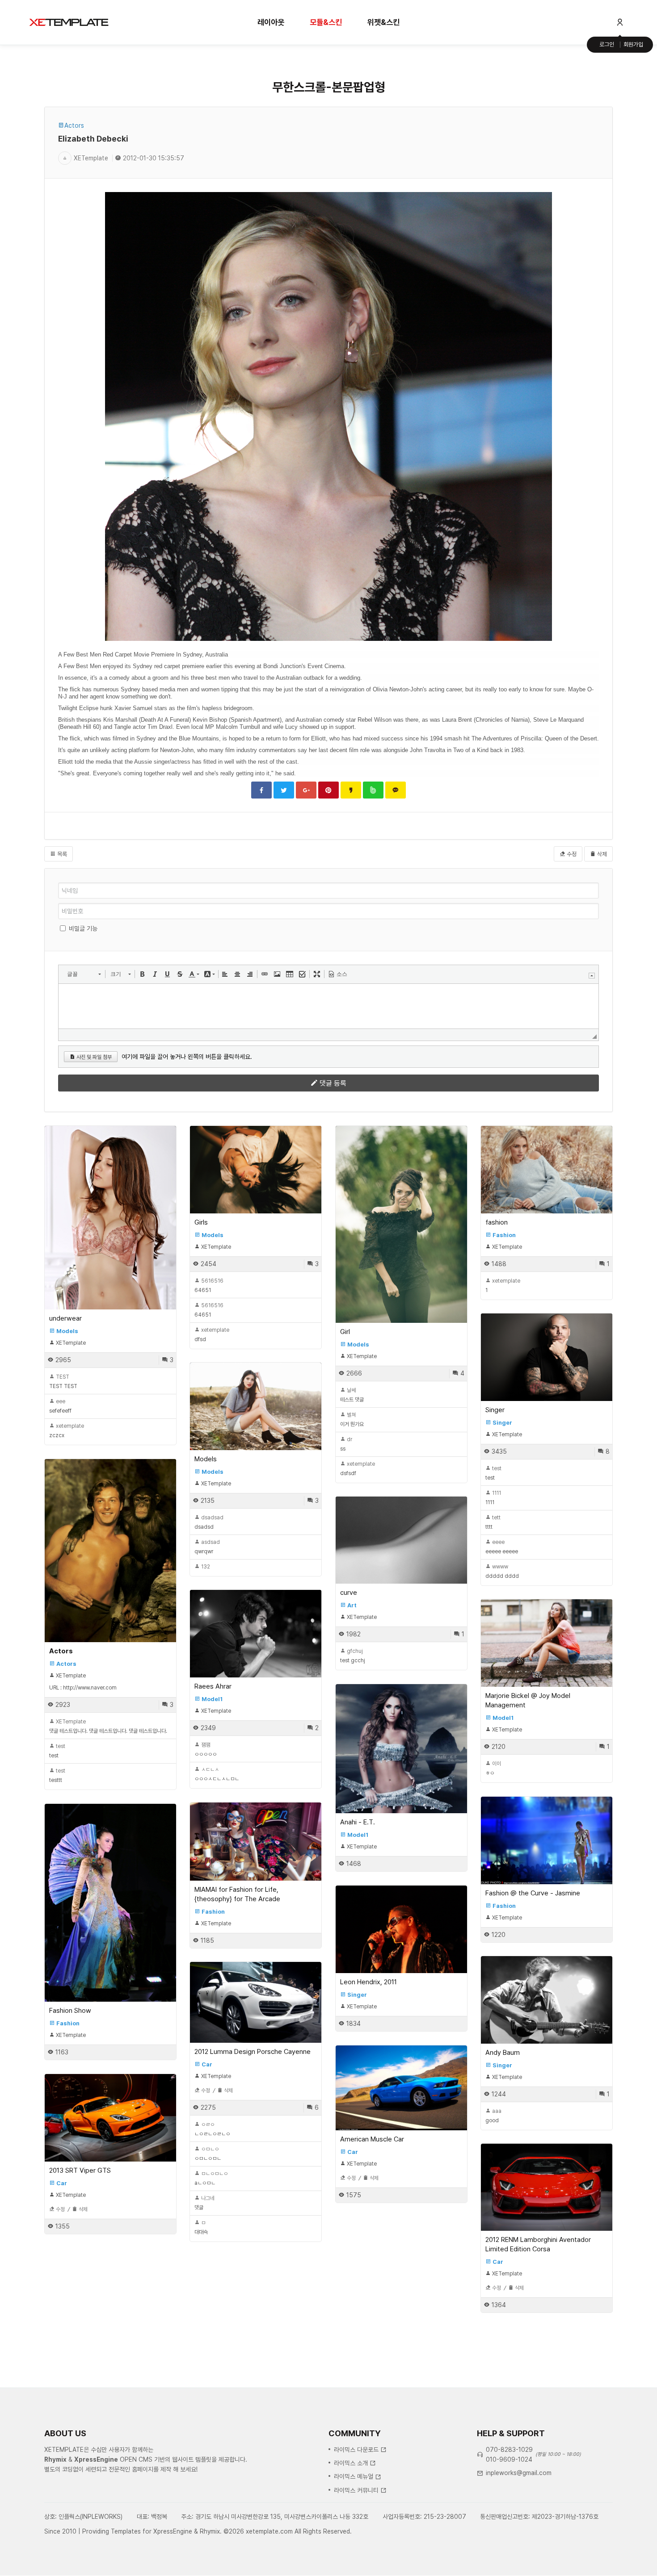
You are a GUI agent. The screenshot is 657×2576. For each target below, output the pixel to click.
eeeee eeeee (502, 1547)
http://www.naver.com (90, 1688)
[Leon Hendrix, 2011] (401, 1929)
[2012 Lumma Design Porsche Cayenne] (256, 2002)
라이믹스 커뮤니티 (356, 2490)
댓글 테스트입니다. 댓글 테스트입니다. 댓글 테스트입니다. (108, 1726)
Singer (495, 1410)
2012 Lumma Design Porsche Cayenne (253, 2052)
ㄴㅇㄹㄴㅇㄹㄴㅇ (212, 2129)
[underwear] (110, 1218)
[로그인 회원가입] (620, 22)
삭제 (601, 854)
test (493, 1473)
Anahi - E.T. (358, 1822)
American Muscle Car (372, 2139)
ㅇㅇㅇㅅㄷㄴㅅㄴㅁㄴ (217, 1774)
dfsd (212, 1335)
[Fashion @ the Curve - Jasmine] (547, 1840)
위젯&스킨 (383, 22)
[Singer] (547, 1357)
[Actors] (110, 1551)
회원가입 (633, 44)
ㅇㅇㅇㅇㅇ (206, 1750)
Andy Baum (503, 2053)
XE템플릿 (69, 22)
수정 (571, 854)
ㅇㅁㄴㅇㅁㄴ (208, 2154)
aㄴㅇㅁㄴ (211, 2178)
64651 (209, 1286)
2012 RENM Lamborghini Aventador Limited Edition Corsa (538, 2244)
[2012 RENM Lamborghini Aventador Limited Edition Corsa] (547, 2187)
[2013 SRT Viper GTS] (110, 2118)
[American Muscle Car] (401, 2088)
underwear (65, 1318)
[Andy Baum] (547, 2000)
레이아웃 (271, 22)
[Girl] (401, 1224)
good (493, 2116)
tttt (493, 1522)
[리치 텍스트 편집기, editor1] (328, 1006)
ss (346, 1444)
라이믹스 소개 (351, 2463)
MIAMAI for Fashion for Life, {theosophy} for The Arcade (237, 1894)
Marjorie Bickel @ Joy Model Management (528, 1700)
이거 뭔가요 (352, 1420)
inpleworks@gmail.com (519, 2473)
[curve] (401, 1540)
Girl (345, 1332)
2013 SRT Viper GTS (80, 2170)
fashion (497, 1222)
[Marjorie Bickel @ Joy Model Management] (547, 1643)
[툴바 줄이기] (592, 976)
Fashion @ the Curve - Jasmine (533, 1893)
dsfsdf (358, 1469)
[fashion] (547, 1169)
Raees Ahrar (213, 1686)
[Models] (256, 1406)
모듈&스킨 (326, 22)
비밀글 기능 (83, 928)
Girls (201, 1222)
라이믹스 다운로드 (356, 2450)
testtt (57, 1775)
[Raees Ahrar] (256, 1633)
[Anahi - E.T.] (401, 1749)
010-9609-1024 (509, 2459)
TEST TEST (63, 1382)
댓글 (204, 2203)
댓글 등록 (332, 1083)
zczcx (67, 1431)
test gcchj (353, 1656)
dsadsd (209, 1522)
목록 (61, 854)
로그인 (607, 44)
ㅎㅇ (493, 1768)
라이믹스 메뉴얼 (354, 2476)
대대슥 (201, 2227)
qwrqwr (207, 1547)
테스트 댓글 (352, 1395)
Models (206, 1459)
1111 (493, 1498)
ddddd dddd (502, 1571)
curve (349, 1593)
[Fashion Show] (110, 1903)
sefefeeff (60, 1406)
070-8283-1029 (509, 2450)
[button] (84, 974)
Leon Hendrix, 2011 (369, 1982)
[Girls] (256, 1169)
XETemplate (91, 158)
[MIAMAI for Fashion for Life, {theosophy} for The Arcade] (256, 1841)
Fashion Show (70, 2011)
